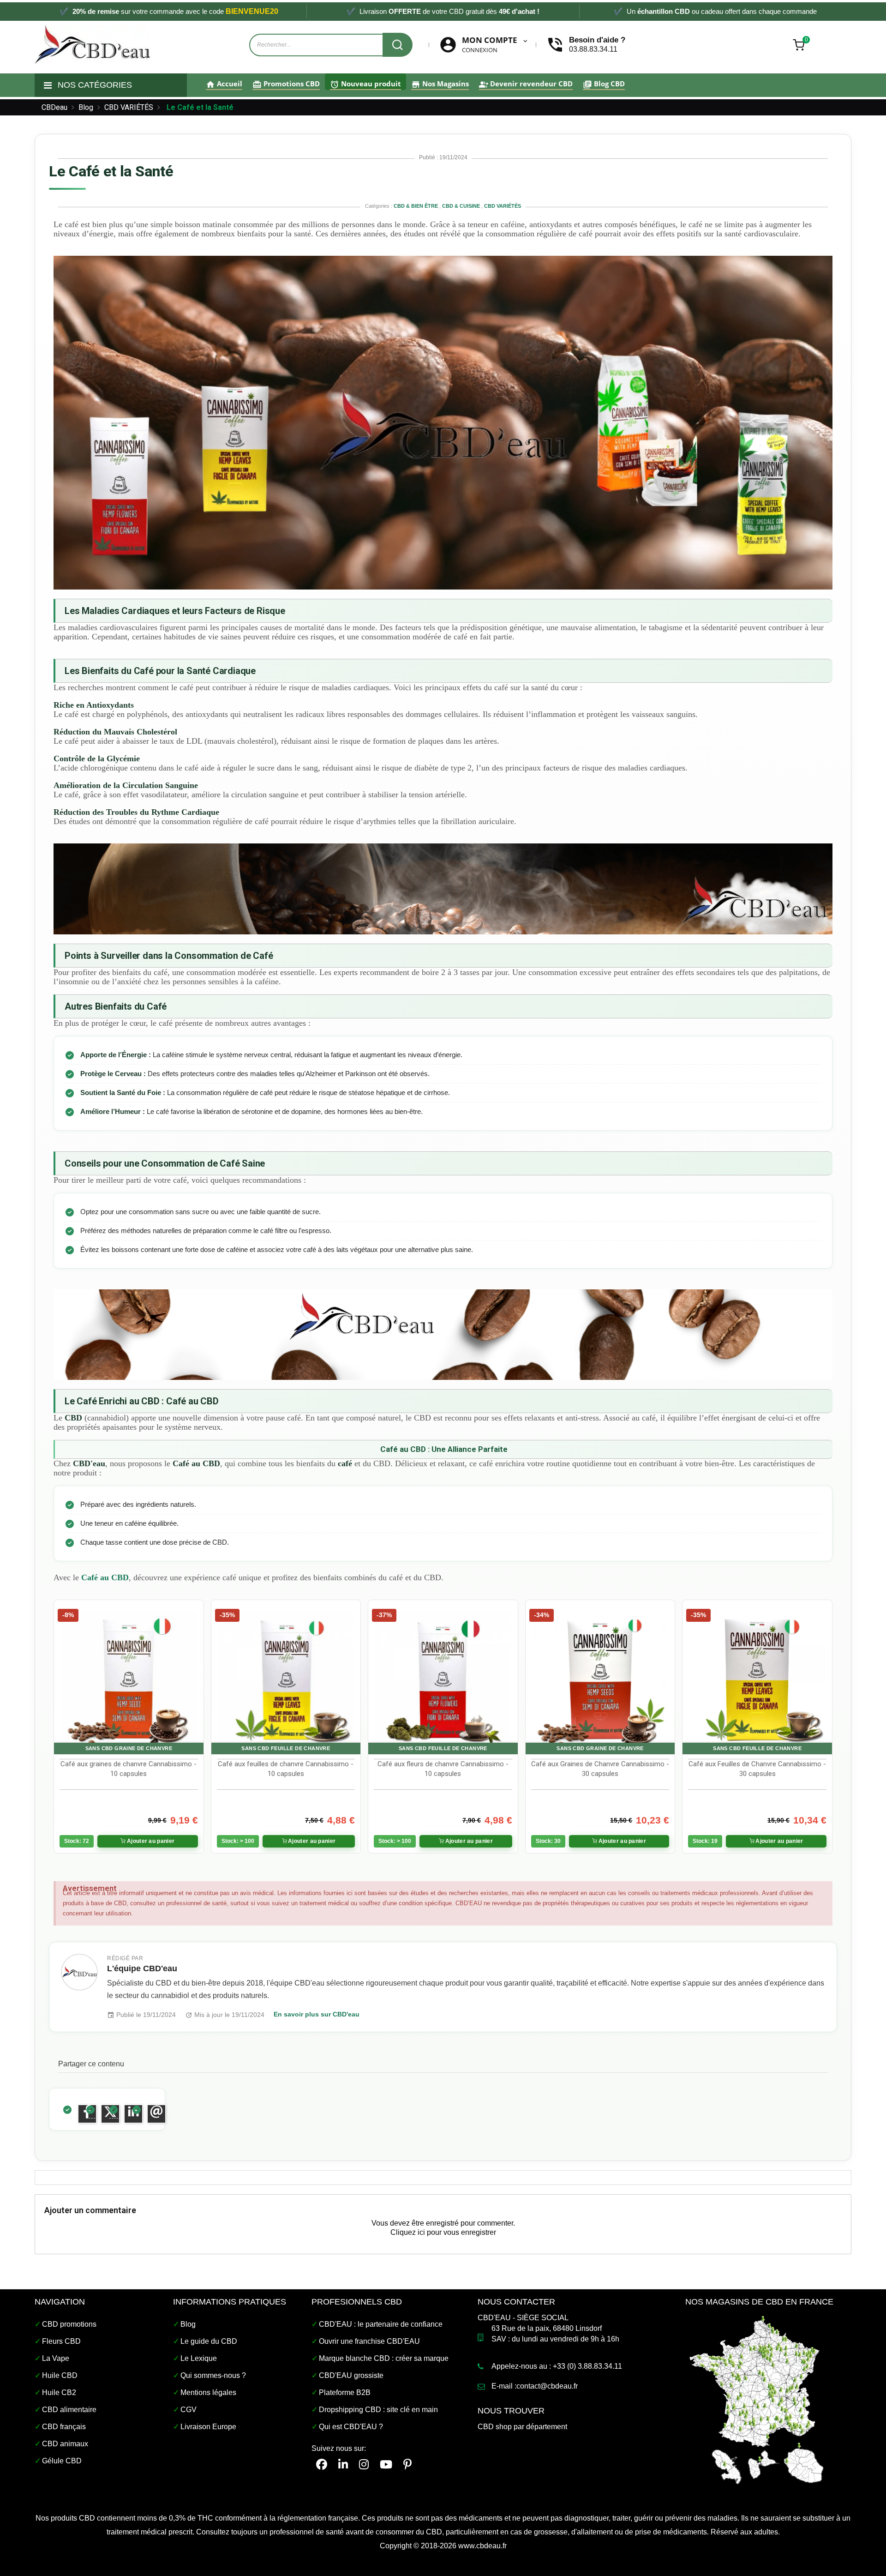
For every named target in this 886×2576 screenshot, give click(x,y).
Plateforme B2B (345, 2392)
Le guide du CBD (209, 2341)
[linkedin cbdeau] (343, 2465)
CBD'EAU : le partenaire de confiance (381, 2324)
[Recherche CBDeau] (398, 45)
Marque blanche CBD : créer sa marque (384, 2358)
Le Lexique (199, 2358)
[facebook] (322, 2465)
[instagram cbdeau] (364, 2465)
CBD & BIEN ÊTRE (416, 206)
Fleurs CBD (61, 2341)
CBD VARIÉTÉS (503, 206)
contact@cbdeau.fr (547, 2386)
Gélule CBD (62, 2461)
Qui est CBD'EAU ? (351, 2427)
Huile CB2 (59, 2392)
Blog (188, 2324)
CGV (189, 2410)
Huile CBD (60, 2375)
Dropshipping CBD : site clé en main (378, 2410)
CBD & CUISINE (462, 206)
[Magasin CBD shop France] (757, 2398)
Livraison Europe (208, 2427)
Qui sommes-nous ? (213, 2375)
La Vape (56, 2358)
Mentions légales (208, 2392)
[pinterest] (407, 2465)
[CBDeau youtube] (386, 2465)
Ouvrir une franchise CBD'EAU (369, 2341)
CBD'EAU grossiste (351, 2375)
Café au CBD (105, 1577)
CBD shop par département (522, 2427)
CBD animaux (65, 2444)
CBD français (64, 2427)
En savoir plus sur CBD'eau (317, 2014)
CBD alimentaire (69, 2410)
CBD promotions (69, 2324)
